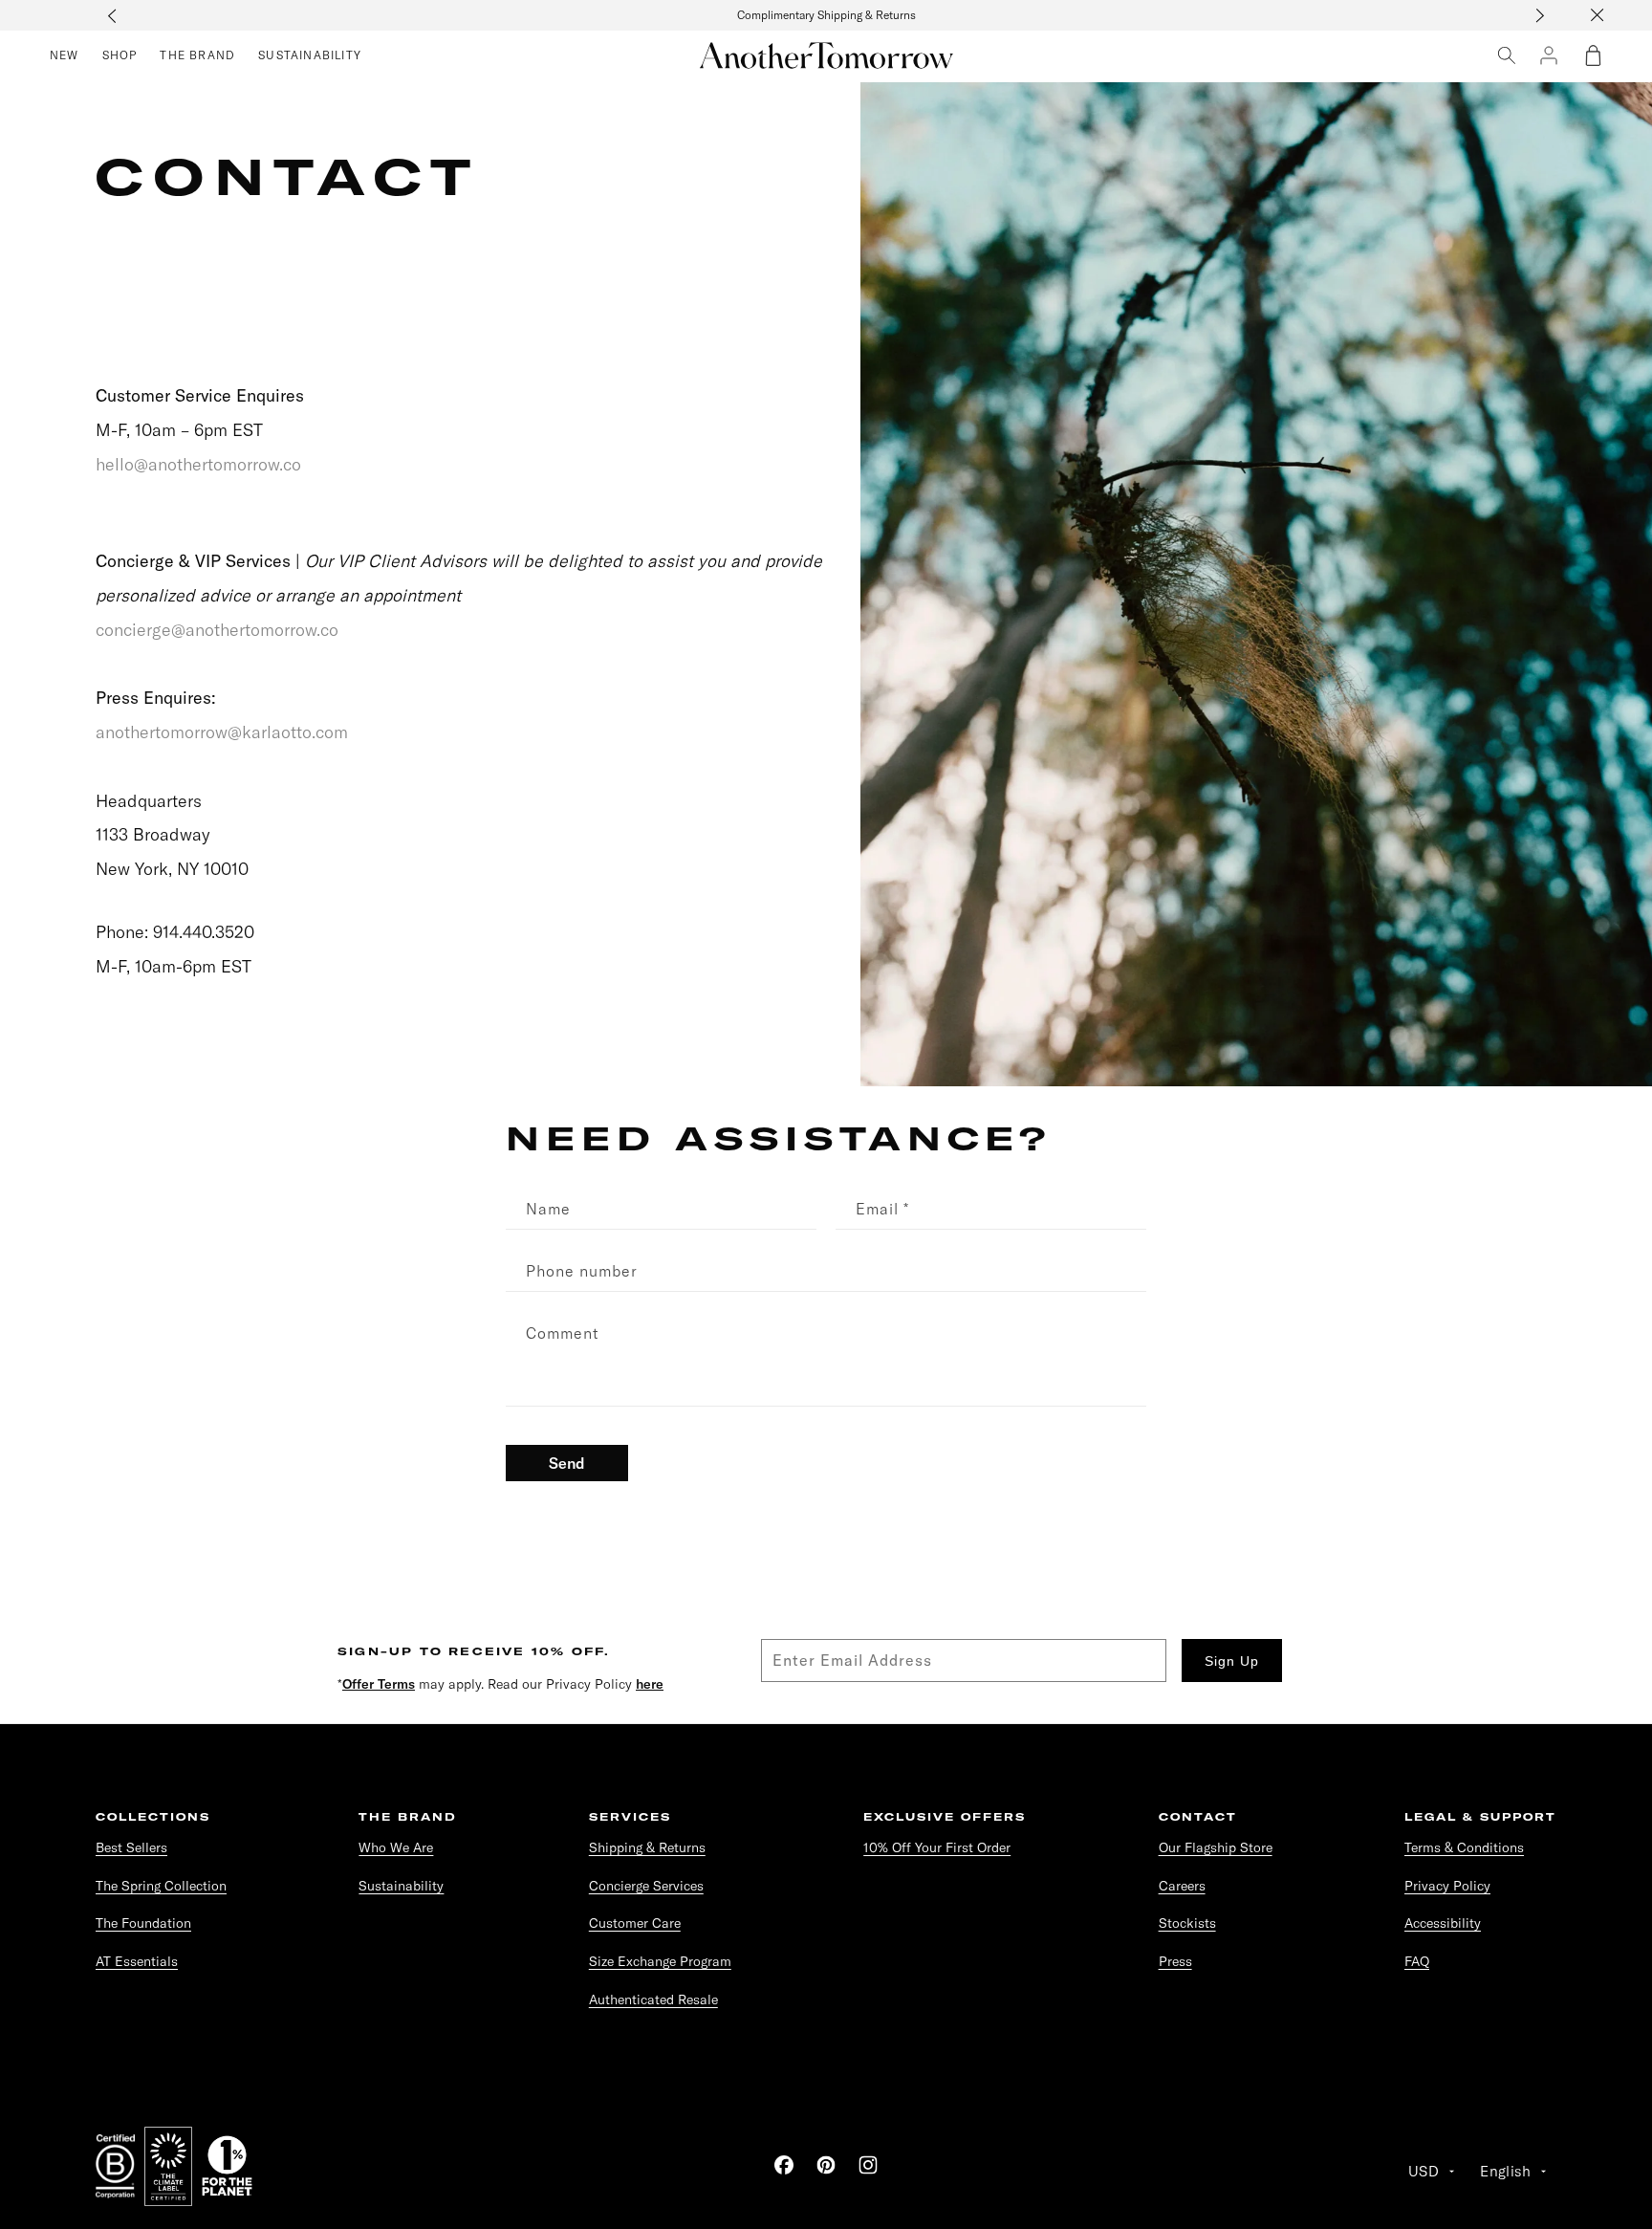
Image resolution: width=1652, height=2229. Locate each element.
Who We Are (396, 1847)
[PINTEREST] (826, 2165)
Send (567, 1463)
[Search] (1507, 55)
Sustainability (401, 1886)
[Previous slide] (112, 15)
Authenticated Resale (653, 2000)
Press (1175, 1961)
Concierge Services (646, 1886)
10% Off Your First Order (937, 1847)
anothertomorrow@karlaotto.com (222, 732)
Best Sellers (131, 1847)
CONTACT (1198, 1817)
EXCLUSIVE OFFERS (945, 1817)
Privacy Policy (1447, 1886)
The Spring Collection (161, 1886)
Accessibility (1443, 1923)
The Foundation (143, 1923)
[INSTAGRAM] (868, 2165)
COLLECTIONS (153, 1817)
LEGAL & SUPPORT (1480, 1817)
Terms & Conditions (1464, 1847)
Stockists (1187, 1923)
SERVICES (630, 1817)
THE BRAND (407, 1817)
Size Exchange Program (660, 1961)
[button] (1593, 55)
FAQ (1417, 1961)
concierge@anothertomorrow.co (217, 630)
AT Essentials (137, 1961)
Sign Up (1232, 1661)
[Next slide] (1540, 15)
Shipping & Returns (647, 1847)
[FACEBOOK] (784, 2165)
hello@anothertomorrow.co (198, 464)
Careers (1182, 1886)
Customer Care (635, 1923)
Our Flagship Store (1216, 1847)
